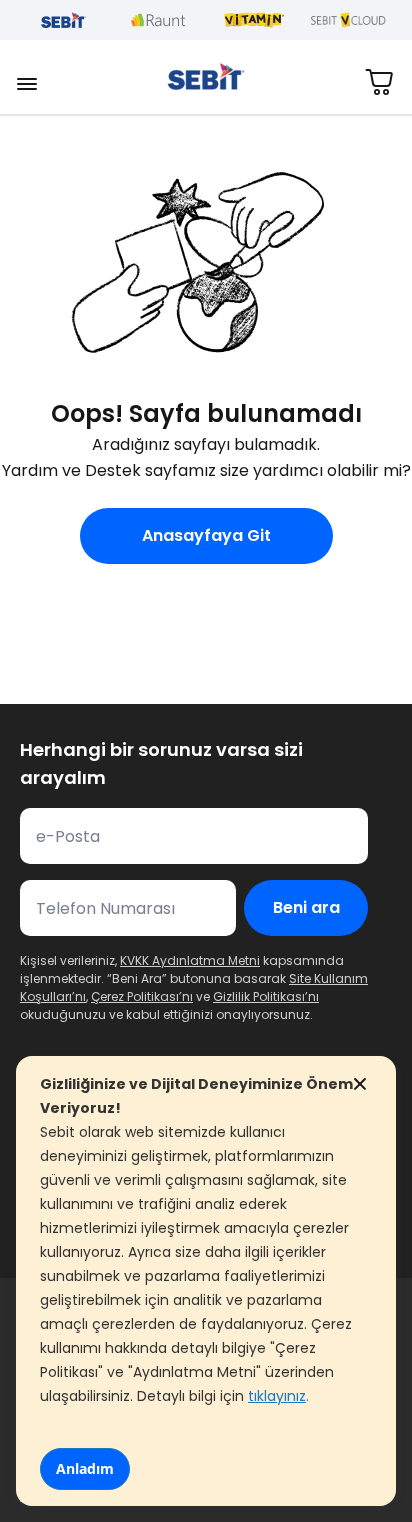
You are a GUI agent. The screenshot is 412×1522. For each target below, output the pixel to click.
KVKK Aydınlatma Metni (190, 960)
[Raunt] (158, 20)
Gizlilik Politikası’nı (266, 996)
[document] (206, 1281)
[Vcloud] (348, 20)
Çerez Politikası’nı (142, 996)
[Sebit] (63, 20)
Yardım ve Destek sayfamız (109, 470)
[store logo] (206, 77)
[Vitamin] (253, 20)
